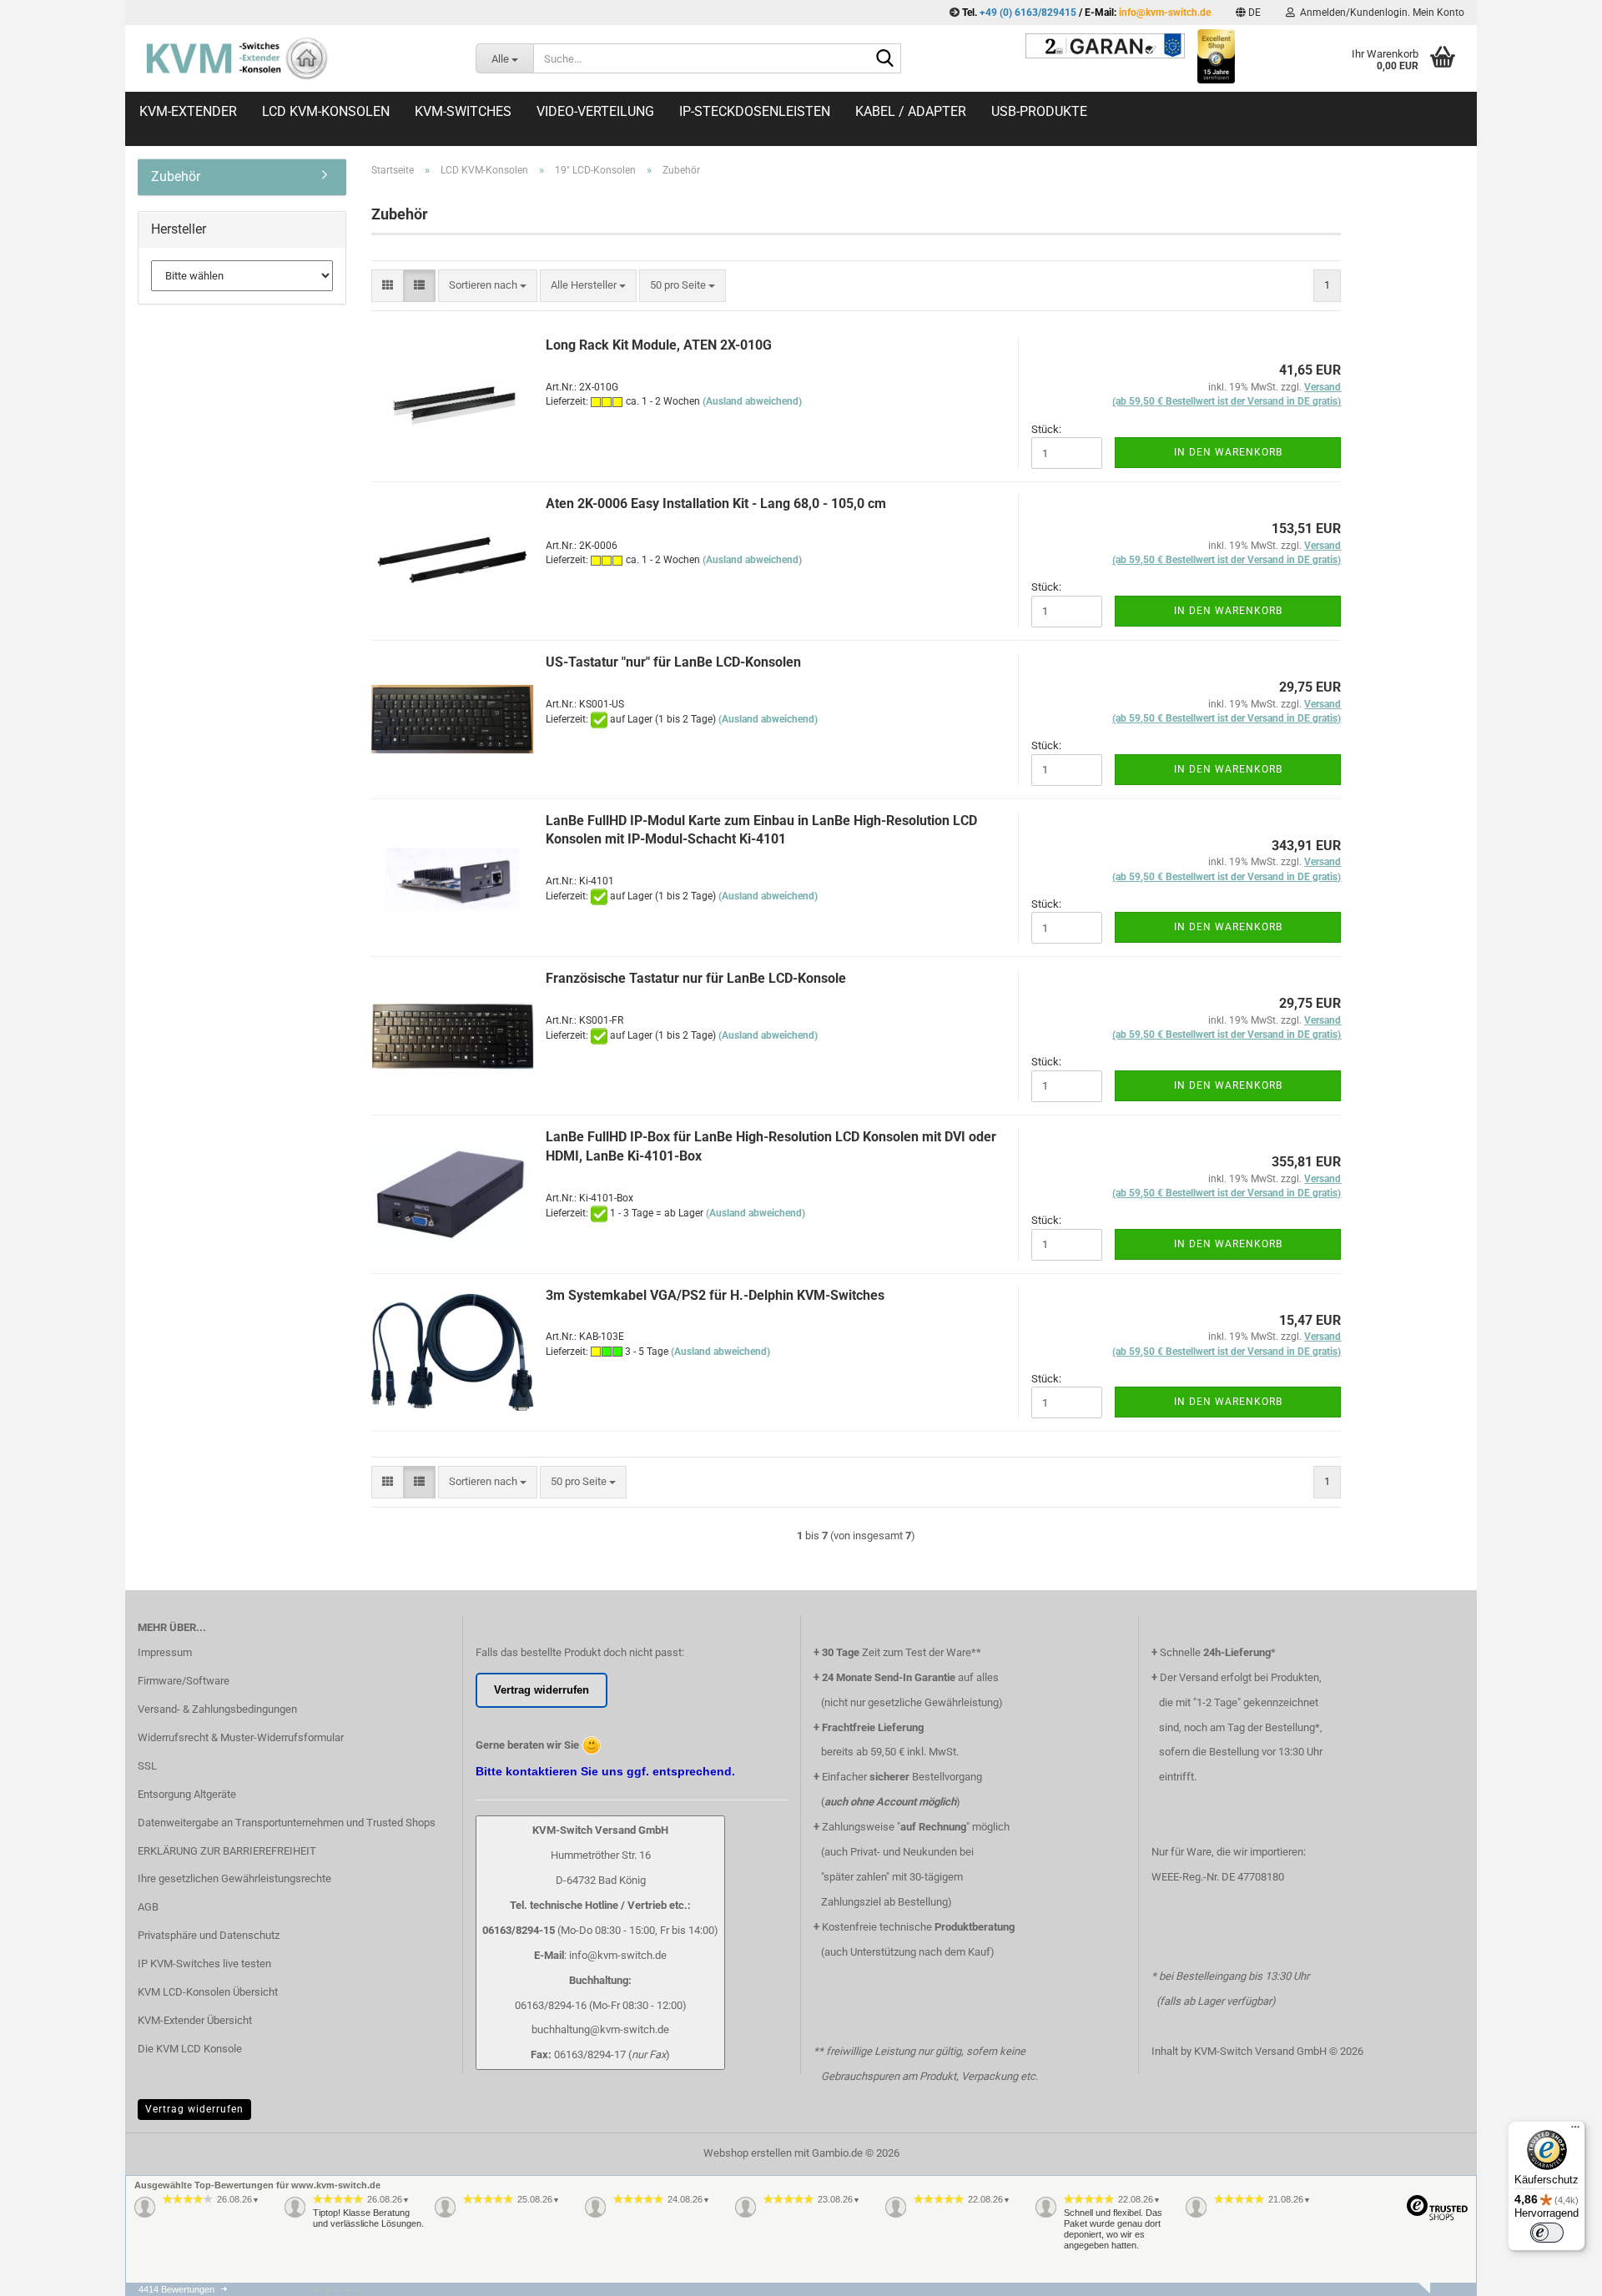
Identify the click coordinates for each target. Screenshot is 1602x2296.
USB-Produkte (1039, 111)
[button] (1248, 13)
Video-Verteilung (595, 111)
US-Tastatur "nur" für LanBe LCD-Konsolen (673, 662)
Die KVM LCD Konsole (190, 2049)
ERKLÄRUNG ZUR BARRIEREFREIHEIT (227, 1851)
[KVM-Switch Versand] (294, 58)
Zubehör (176, 176)
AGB (148, 1907)
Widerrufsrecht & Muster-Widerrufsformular (241, 1737)
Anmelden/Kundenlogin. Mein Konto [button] (1380, 13)
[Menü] (1575, 2131)
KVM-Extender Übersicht (195, 2020)
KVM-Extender (188, 111)
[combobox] (488, 286)
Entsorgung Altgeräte (187, 1794)
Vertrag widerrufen (194, 2109)
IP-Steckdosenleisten (755, 111)
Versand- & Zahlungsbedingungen (217, 1709)
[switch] (1547, 2233)
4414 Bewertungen (176, 2289)
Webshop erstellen (748, 2153)
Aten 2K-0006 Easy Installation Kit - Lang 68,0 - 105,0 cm (716, 504)
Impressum (165, 1652)
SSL (147, 1766)
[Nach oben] (1556, 2292)
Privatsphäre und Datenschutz (209, 1935)
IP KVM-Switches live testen (204, 1964)
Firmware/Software (184, 1681)
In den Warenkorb (1228, 452)
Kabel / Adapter (911, 111)
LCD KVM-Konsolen (326, 111)
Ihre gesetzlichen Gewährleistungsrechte (234, 1878)
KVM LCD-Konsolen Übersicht (208, 1992)
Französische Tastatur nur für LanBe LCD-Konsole (696, 978)
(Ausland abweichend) (752, 401)
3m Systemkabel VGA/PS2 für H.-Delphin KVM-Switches (715, 1295)
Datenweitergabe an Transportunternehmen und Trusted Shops (287, 1823)
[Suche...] (885, 59)
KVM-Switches (463, 111)
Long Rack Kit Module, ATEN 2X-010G (659, 345)
